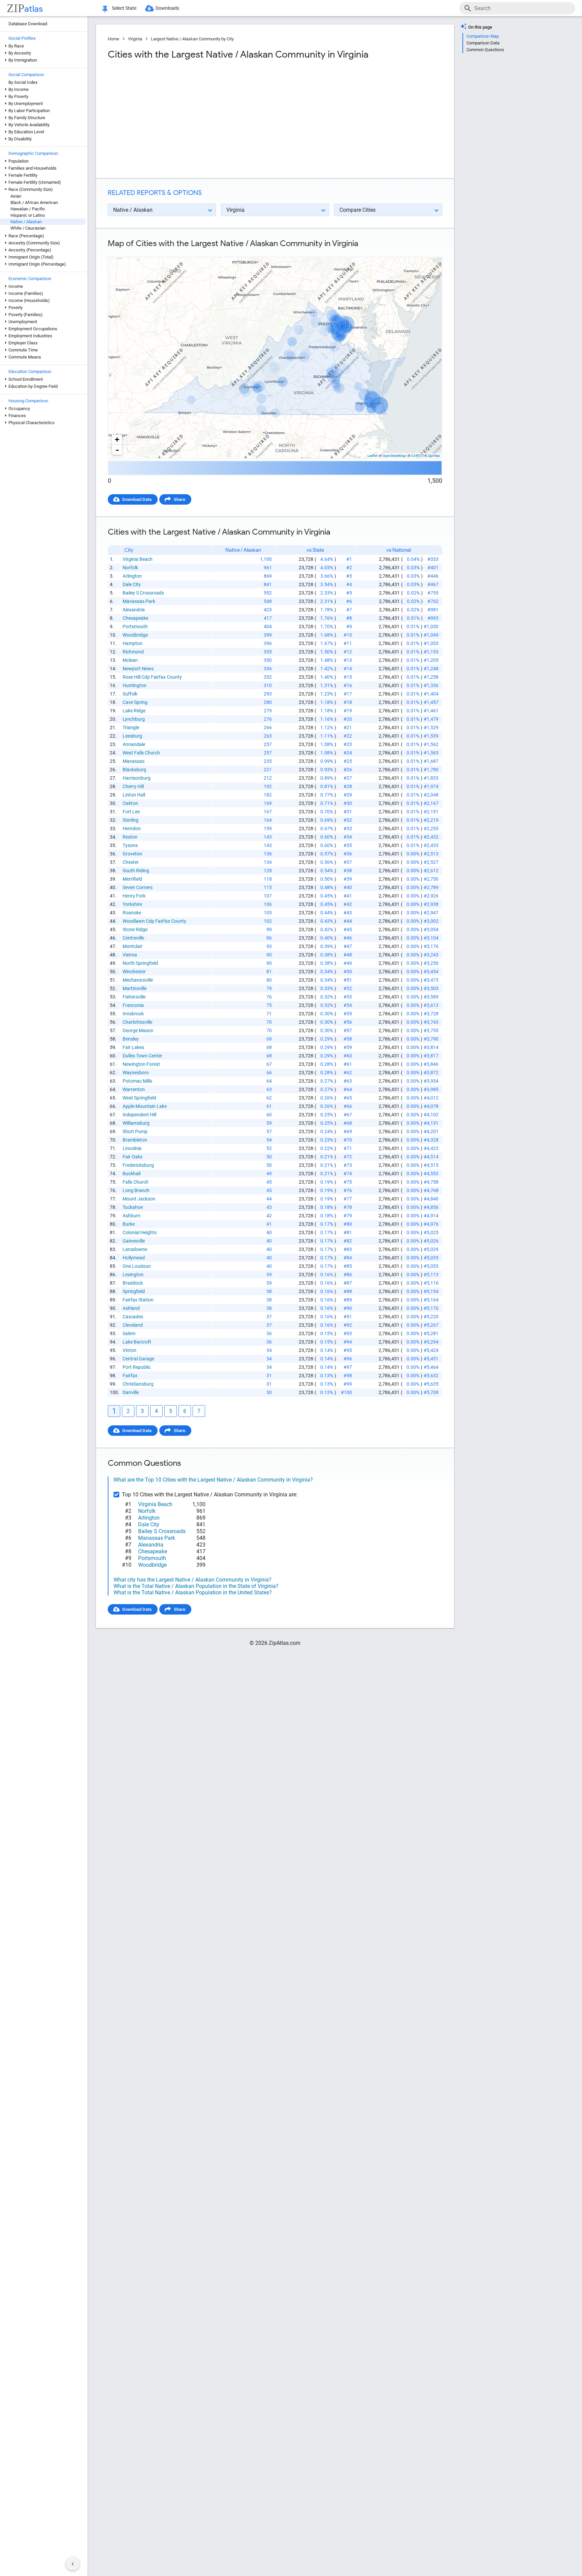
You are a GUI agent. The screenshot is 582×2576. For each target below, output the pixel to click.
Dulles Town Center (142, 1056)
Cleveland (133, 1325)
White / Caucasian (28, 228)
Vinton (130, 1350)
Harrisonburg (137, 778)
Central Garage (138, 1359)
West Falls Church (141, 753)
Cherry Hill (133, 786)
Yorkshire (132, 904)
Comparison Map (483, 36)
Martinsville (135, 988)
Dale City (132, 584)
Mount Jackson (139, 1199)
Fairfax (130, 1376)
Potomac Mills (137, 1081)
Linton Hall (134, 795)
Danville (131, 1392)
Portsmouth (135, 626)
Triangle (131, 727)
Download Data (137, 499)
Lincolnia (132, 1148)
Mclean (130, 660)
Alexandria (134, 610)
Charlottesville (137, 1022)
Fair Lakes (133, 1047)
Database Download (28, 24)
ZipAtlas (434, 456)
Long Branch (136, 1190)
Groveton (132, 854)
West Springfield (139, 1098)
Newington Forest (141, 1064)
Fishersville (134, 997)
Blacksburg (134, 770)
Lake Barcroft (137, 1342)
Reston (130, 837)
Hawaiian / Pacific (28, 209)
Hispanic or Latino (28, 215)
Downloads (167, 8)
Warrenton (134, 1089)
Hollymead (134, 1258)
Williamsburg (136, 1123)
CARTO (417, 456)
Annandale (134, 744)
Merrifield (132, 879)
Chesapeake (135, 618)
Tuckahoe (133, 1207)
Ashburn (132, 1216)
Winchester (134, 972)
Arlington (132, 576)
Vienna (130, 955)
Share (180, 499)
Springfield (134, 1291)
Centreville (133, 938)
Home (114, 39)
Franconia (133, 1005)
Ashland (131, 1308)
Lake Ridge (134, 711)
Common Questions (485, 50)
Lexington (133, 1275)
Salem (129, 1333)
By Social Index (23, 82)
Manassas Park (139, 601)
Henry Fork (134, 896)
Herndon (132, 828)
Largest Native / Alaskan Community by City (192, 39)
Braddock (133, 1283)
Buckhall (132, 1174)
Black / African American (34, 202)
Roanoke (132, 913)
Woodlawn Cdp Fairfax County (154, 921)
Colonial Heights (140, 1232)
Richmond (133, 652)
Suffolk (130, 694)
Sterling (131, 820)
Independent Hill (139, 1115)
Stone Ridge (135, 929)
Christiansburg (138, 1384)
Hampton (133, 643)
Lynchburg (134, 719)
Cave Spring (135, 702)
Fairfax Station (138, 1300)
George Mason (138, 1030)
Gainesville (134, 1241)
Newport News (138, 669)
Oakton (130, 803)
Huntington (135, 685)
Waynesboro (136, 1073)
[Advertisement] (191, 119)
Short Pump (135, 1131)
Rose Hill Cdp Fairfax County (152, 677)
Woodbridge (135, 635)
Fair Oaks (133, 1157)
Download (428, 251)
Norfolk (130, 568)
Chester (131, 862)
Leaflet (372, 456)
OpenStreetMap (394, 456)
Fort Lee (131, 812)
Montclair (133, 946)
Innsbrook (133, 1014)
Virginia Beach (138, 559)
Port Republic (137, 1367)
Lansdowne (135, 1249)
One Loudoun (137, 1266)
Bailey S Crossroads (143, 593)
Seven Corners (138, 887)
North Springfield (140, 963)
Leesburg (132, 736)
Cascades (133, 1317)
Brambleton (135, 1140)
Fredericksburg (138, 1165)
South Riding (136, 871)
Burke (129, 1224)
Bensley (131, 1039)
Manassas (134, 761)
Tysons (130, 845)
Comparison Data (483, 43)
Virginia (135, 39)
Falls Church (136, 1182)
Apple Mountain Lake (145, 1106)
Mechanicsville (138, 980)
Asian (16, 196)
